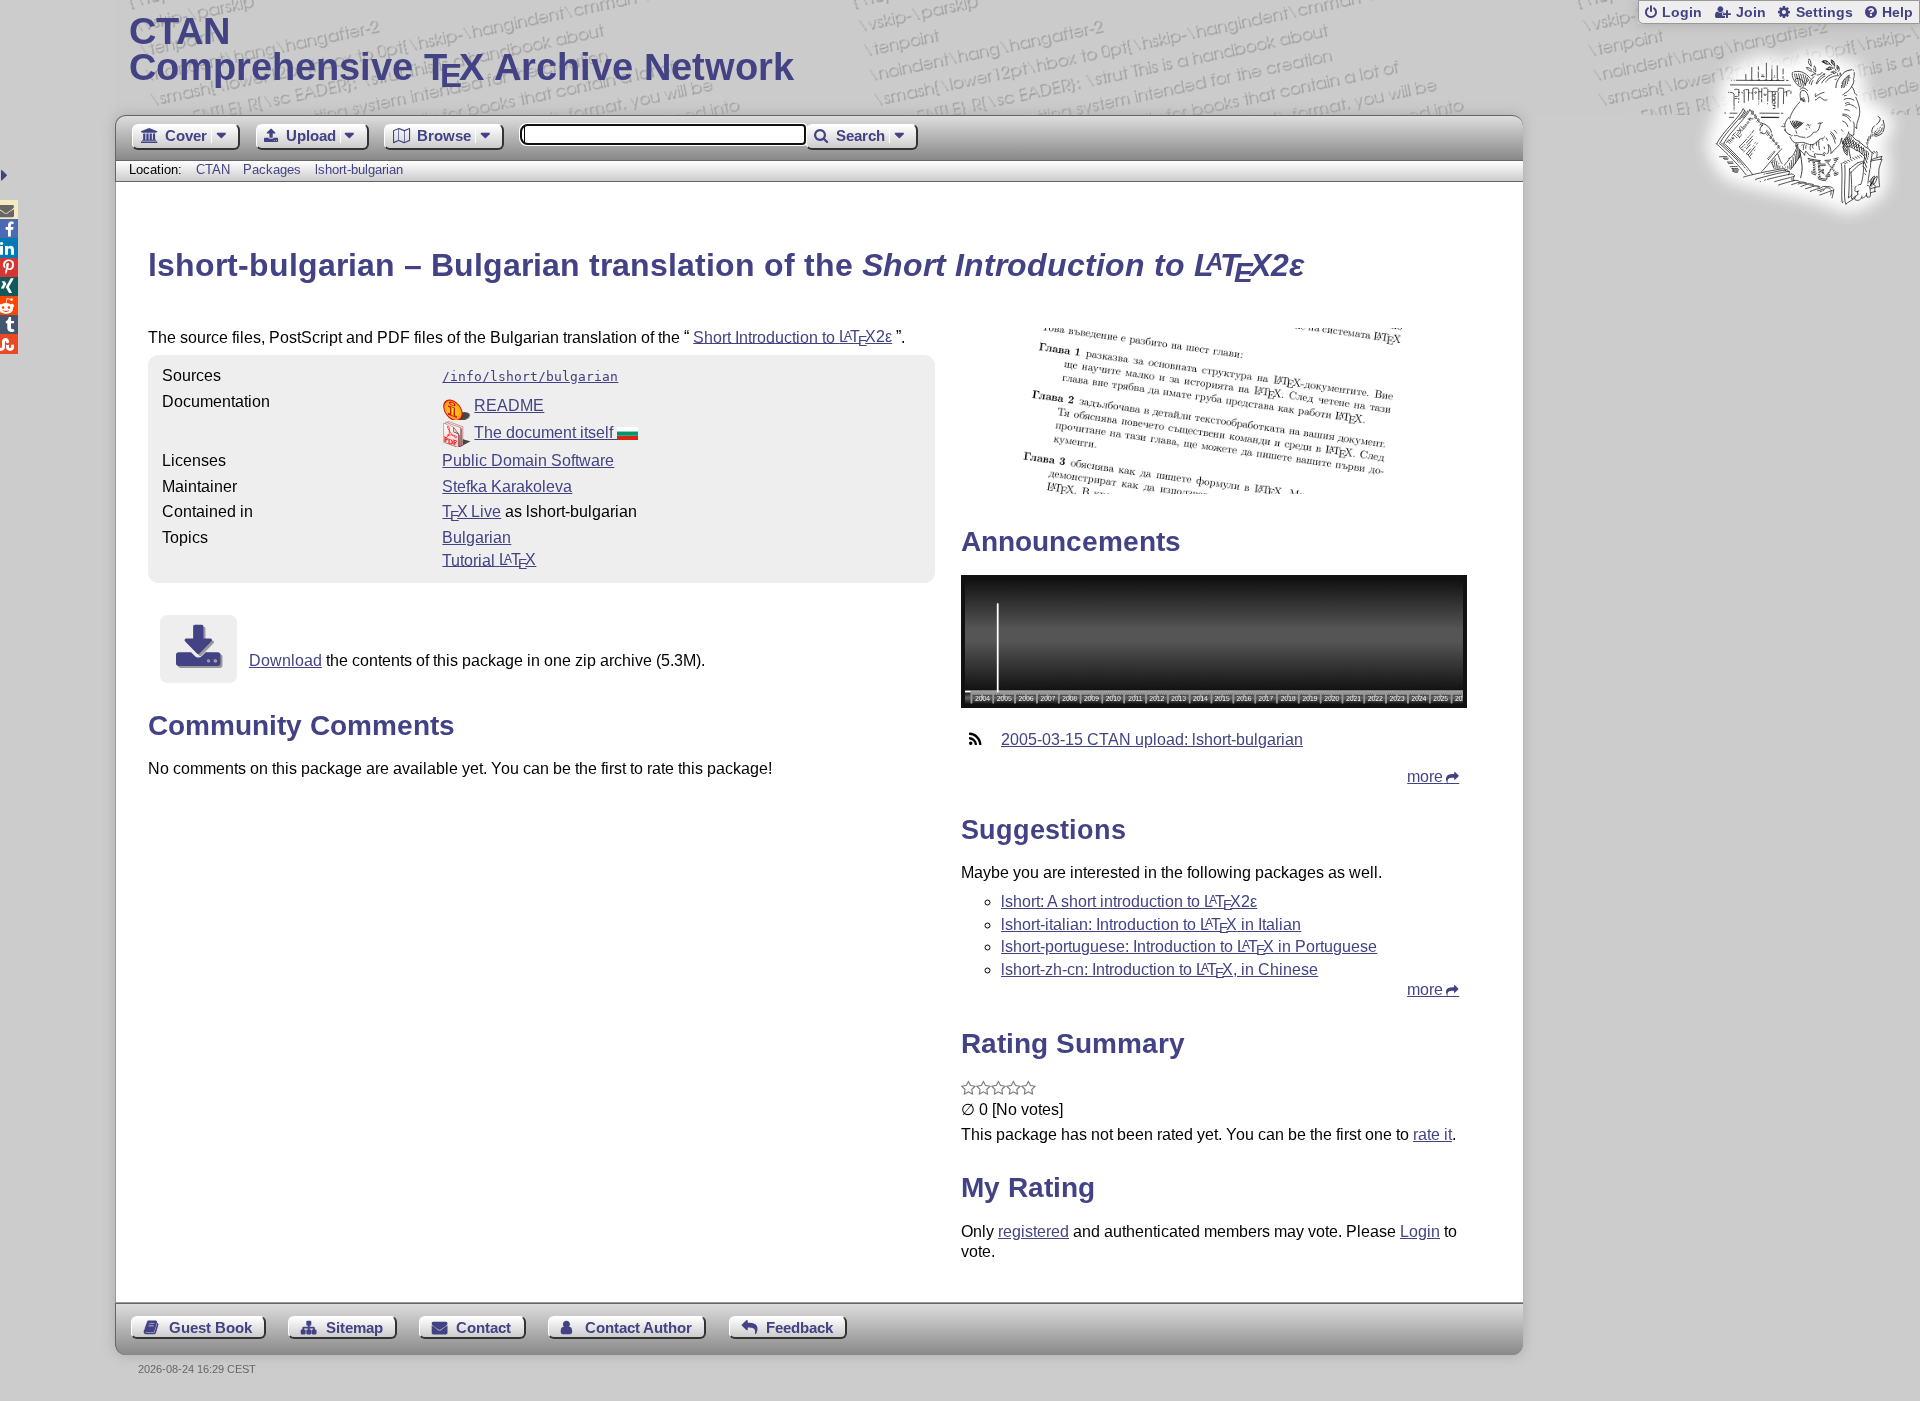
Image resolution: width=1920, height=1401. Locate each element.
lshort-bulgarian (359, 169)
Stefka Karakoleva (507, 486)
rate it (1432, 1134)
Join (1751, 12)
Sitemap (354, 1327)
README (509, 405)
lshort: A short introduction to (1129, 901)
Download (285, 660)
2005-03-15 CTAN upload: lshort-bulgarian (1152, 739)
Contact (483, 1327)
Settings (1824, 12)
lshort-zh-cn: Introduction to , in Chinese (1159, 969)
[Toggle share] (6, 175)
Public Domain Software (528, 460)
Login (1682, 12)
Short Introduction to (792, 336)
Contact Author (638, 1327)
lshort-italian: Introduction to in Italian (1151, 924)
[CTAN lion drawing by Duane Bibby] (1800, 242)
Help (1897, 12)
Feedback (799, 1327)
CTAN (213, 169)
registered (1033, 1231)
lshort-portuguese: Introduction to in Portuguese (1189, 946)
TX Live (471, 511)
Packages (274, 169)
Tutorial (489, 559)
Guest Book (210, 1327)
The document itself (545, 432)
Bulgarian (476, 537)
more (1425, 776)
